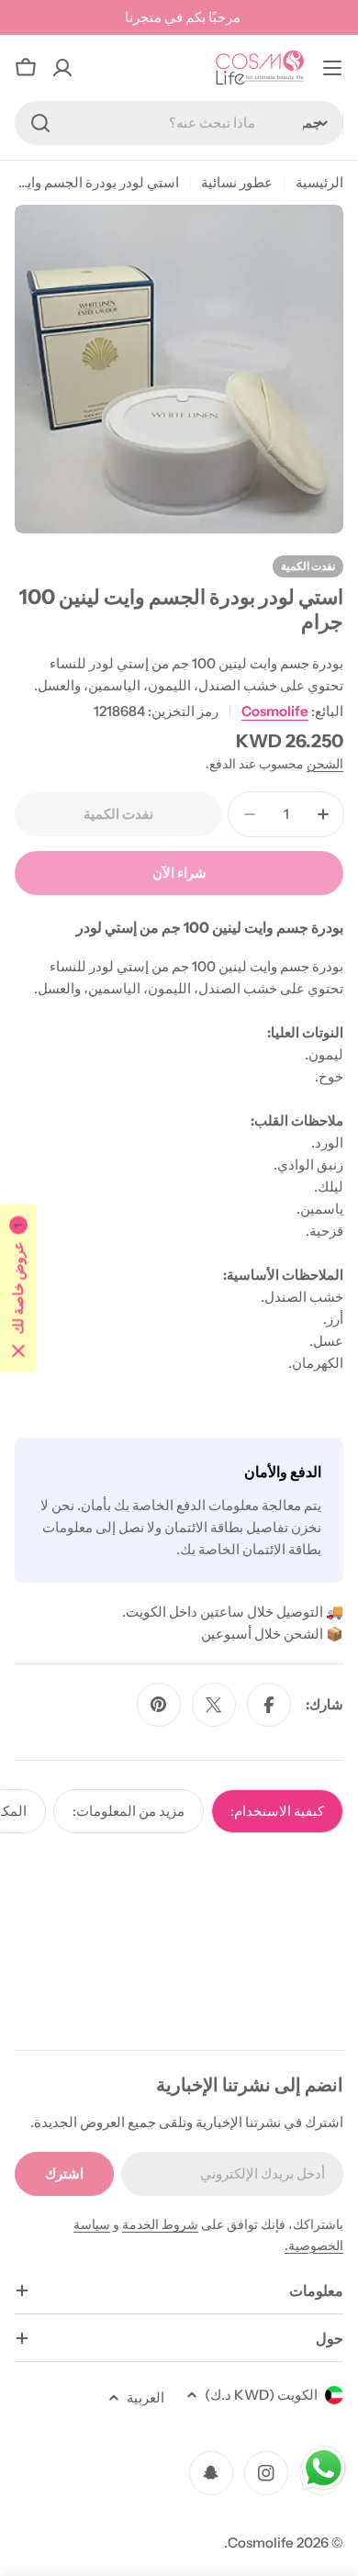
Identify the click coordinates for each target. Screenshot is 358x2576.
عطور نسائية (237, 182)
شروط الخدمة (160, 2224)
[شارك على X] (214, 1705)
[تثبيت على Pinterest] (159, 1705)
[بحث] (40, 123)
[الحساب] (62, 68)
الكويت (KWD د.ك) (261, 2395)
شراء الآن (179, 873)
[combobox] (179, 123)
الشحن (325, 764)
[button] (18, 1288)
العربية (145, 2397)
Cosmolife (275, 711)
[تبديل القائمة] (332, 68)
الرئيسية (319, 182)
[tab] (277, 1811)
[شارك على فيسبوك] (269, 1705)
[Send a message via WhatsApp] (324, 2468)
